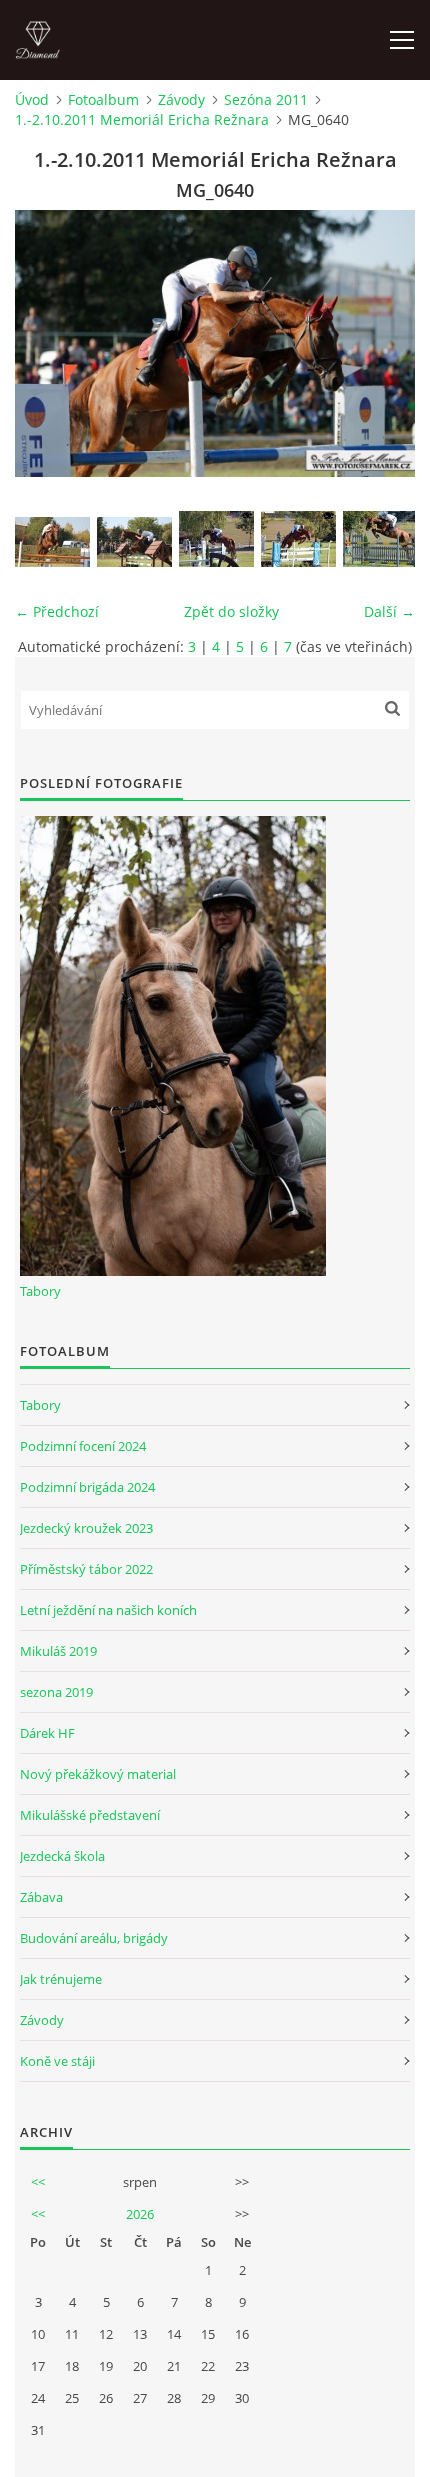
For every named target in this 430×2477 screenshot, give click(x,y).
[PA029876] (298, 539)
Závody (181, 99)
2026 (140, 2214)
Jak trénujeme (61, 1979)
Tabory (40, 1291)
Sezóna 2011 (266, 99)
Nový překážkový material (98, 1774)
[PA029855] (216, 539)
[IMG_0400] (52, 542)
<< (38, 2182)
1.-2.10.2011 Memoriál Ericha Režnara (142, 119)
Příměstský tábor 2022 (86, 1569)
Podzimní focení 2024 (83, 1446)
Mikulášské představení (90, 1815)
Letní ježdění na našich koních (108, 1610)
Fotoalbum (103, 99)
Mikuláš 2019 (58, 1651)
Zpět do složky (231, 611)
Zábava (41, 1897)
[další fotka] (382, 343)
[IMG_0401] (134, 542)
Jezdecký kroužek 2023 (86, 1528)
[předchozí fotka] (47, 343)
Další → (389, 611)
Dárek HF (47, 1733)
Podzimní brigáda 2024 (87, 1487)
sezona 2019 (56, 1692)
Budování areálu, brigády (94, 1938)
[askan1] (380, 539)
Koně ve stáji (57, 2061)
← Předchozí (57, 611)
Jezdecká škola (62, 1856)
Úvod (32, 99)
